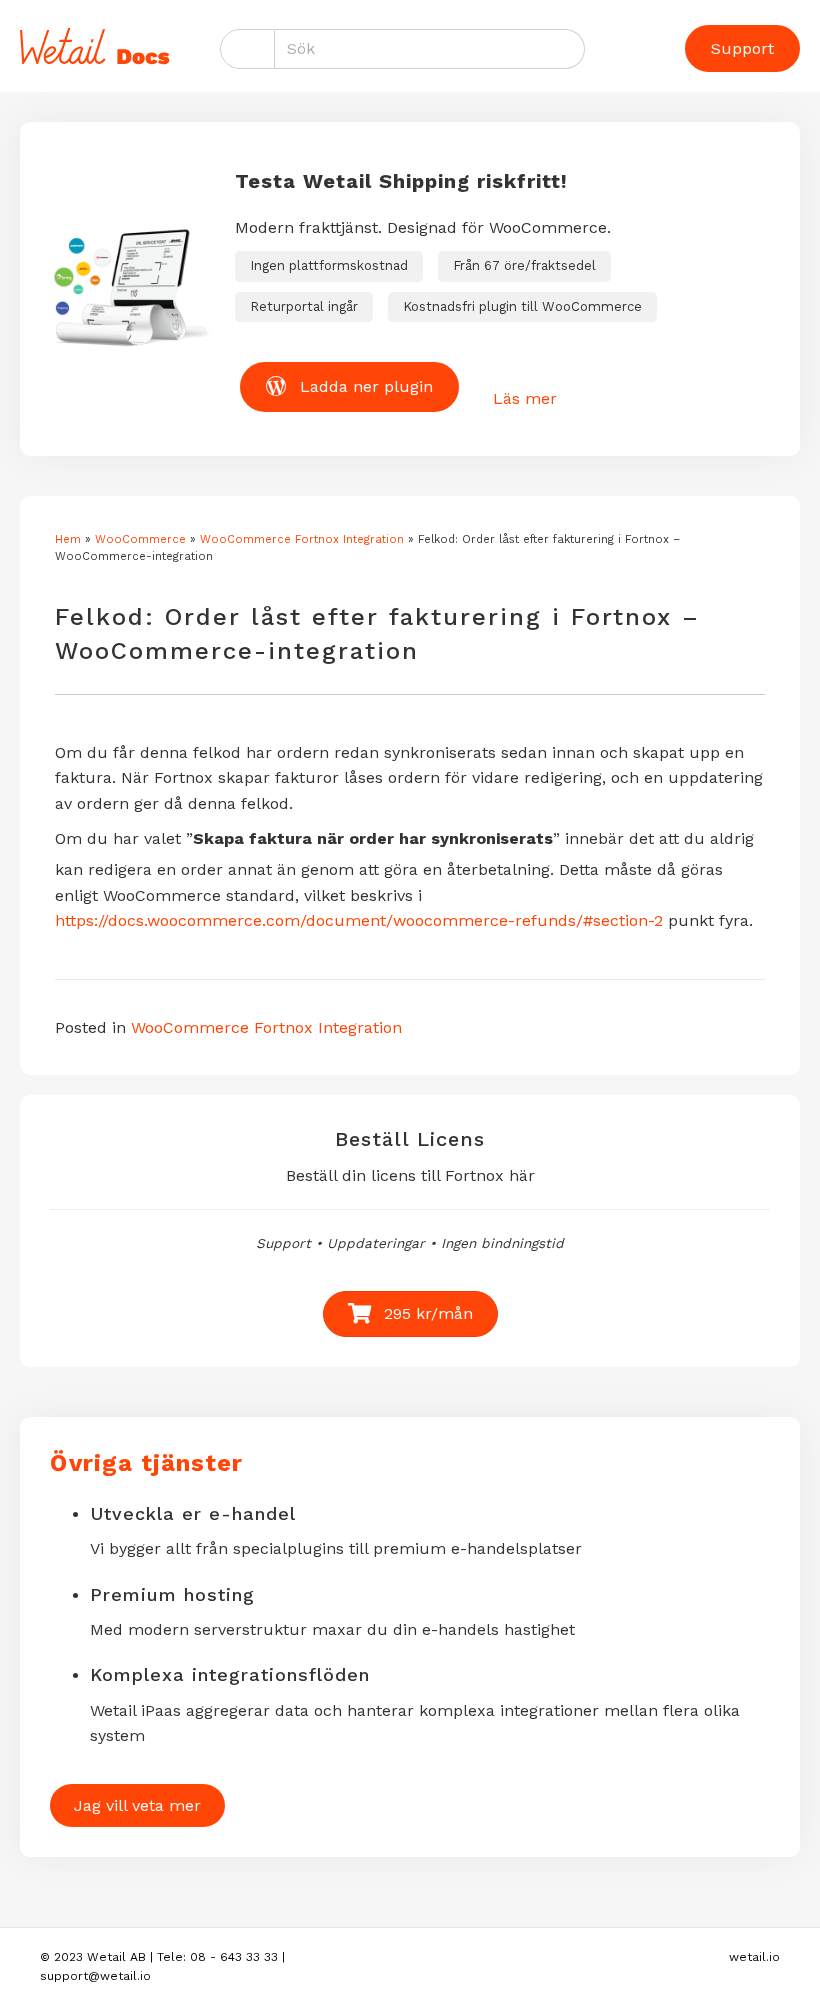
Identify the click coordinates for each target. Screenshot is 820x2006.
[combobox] (430, 49)
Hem (68, 539)
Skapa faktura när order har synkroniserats (373, 838)
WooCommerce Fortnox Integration (302, 539)
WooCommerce (140, 539)
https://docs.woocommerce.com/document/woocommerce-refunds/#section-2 (359, 920)
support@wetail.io (95, 1976)
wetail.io (754, 1957)
